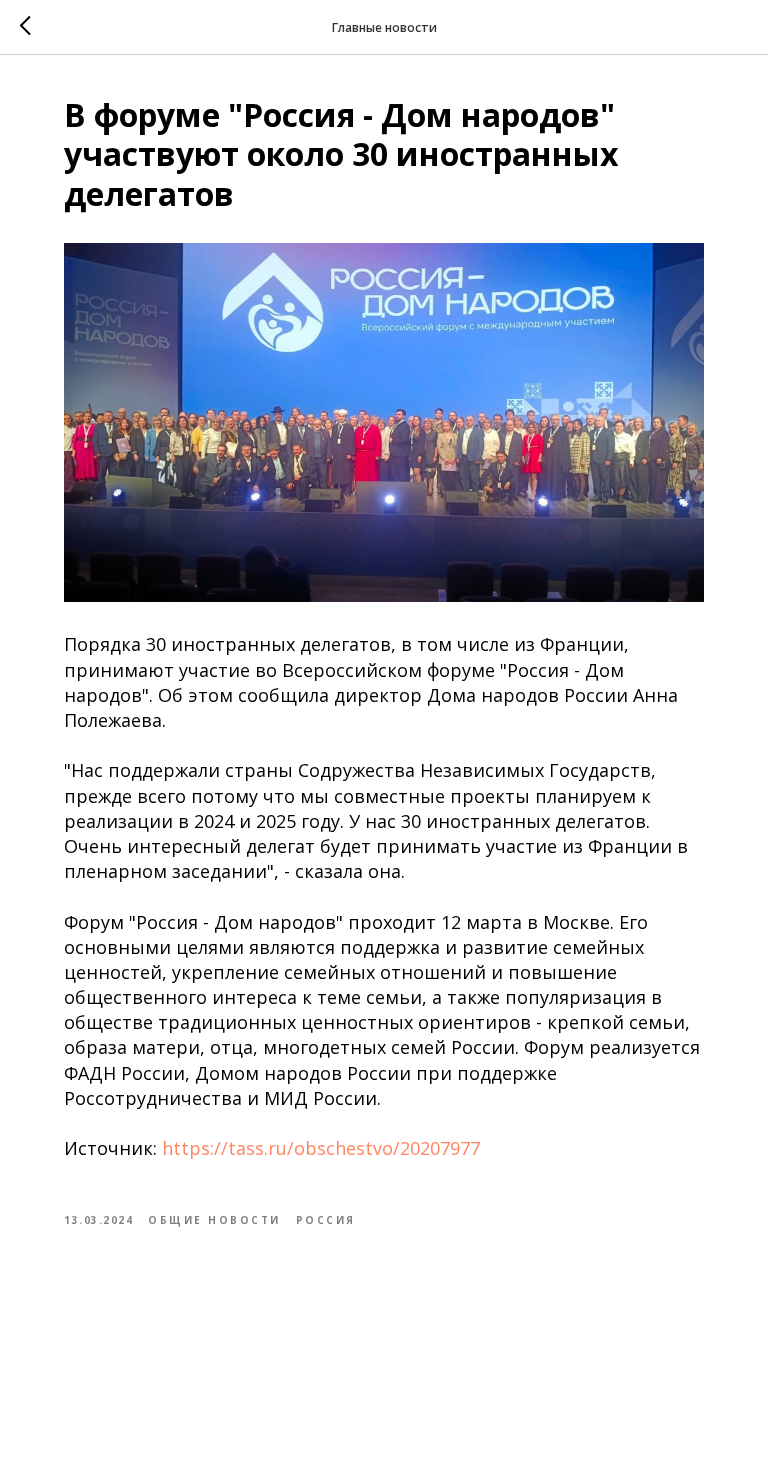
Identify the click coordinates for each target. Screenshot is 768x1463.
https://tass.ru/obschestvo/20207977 (321, 1148)
